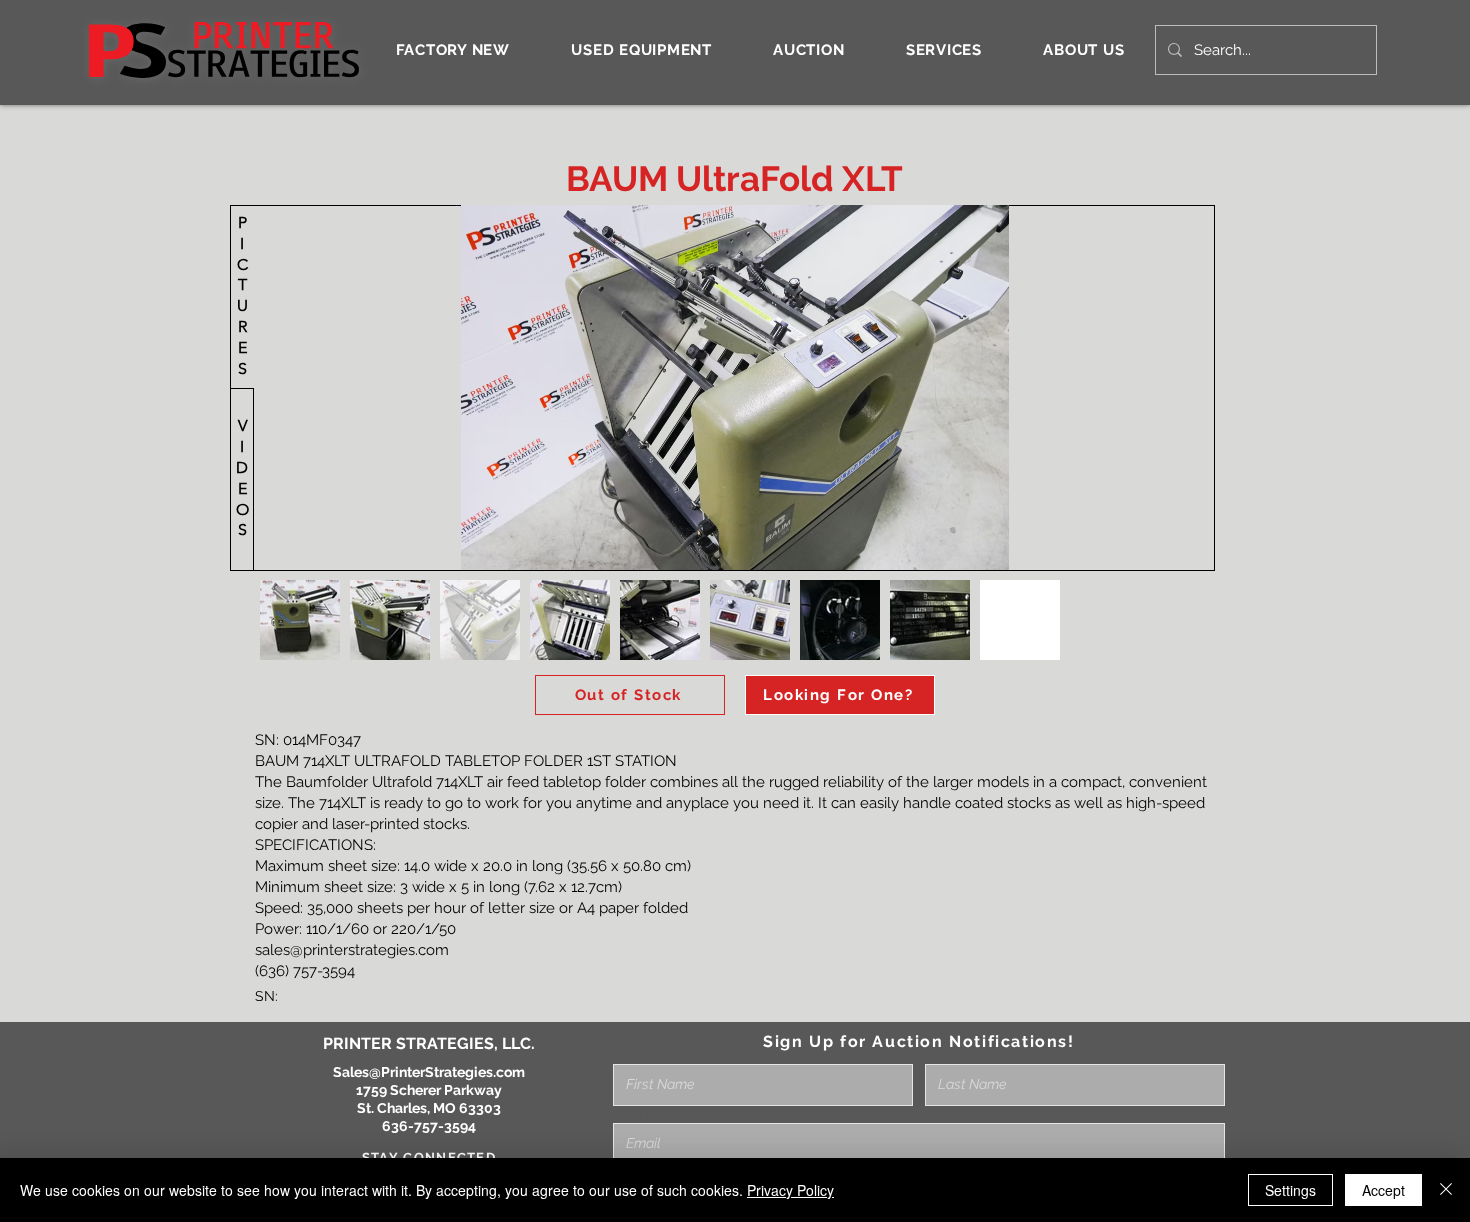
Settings (1290, 1190)
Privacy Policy (790, 1190)
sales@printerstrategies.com (352, 950)
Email (631, 1116)
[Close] (1446, 1190)
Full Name (647, 1057)
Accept (1383, 1190)
